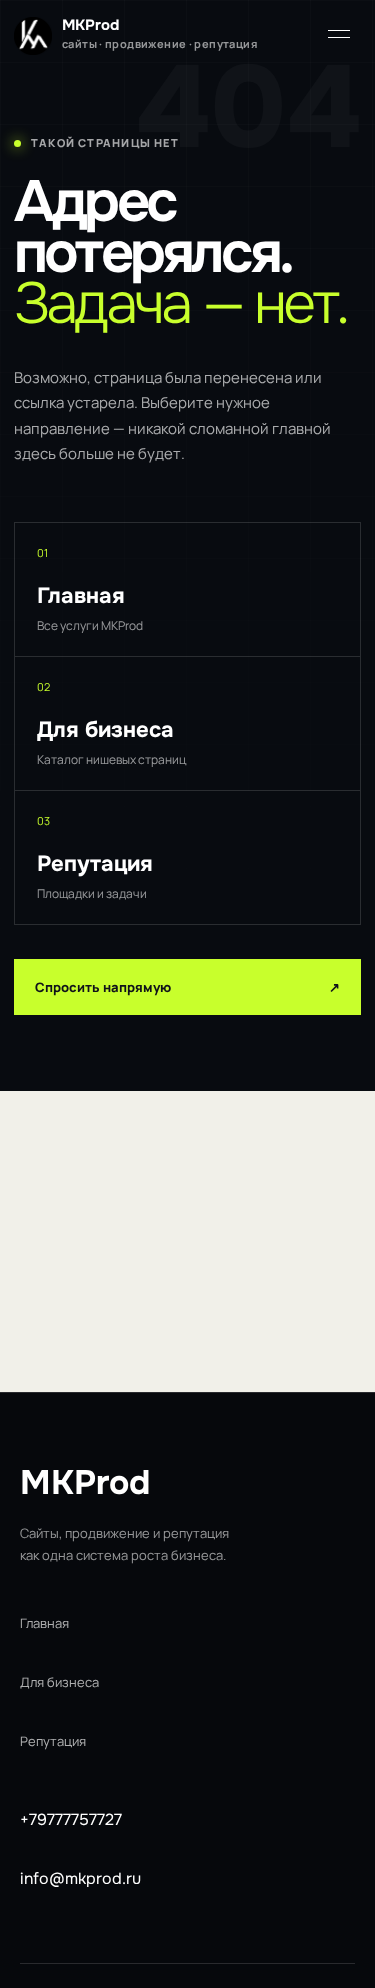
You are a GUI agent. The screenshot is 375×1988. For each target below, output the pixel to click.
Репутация (53, 1741)
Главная (44, 1623)
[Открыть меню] (339, 34)
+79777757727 (71, 1819)
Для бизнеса (59, 1682)
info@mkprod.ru (80, 1878)
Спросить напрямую (187, 987)
